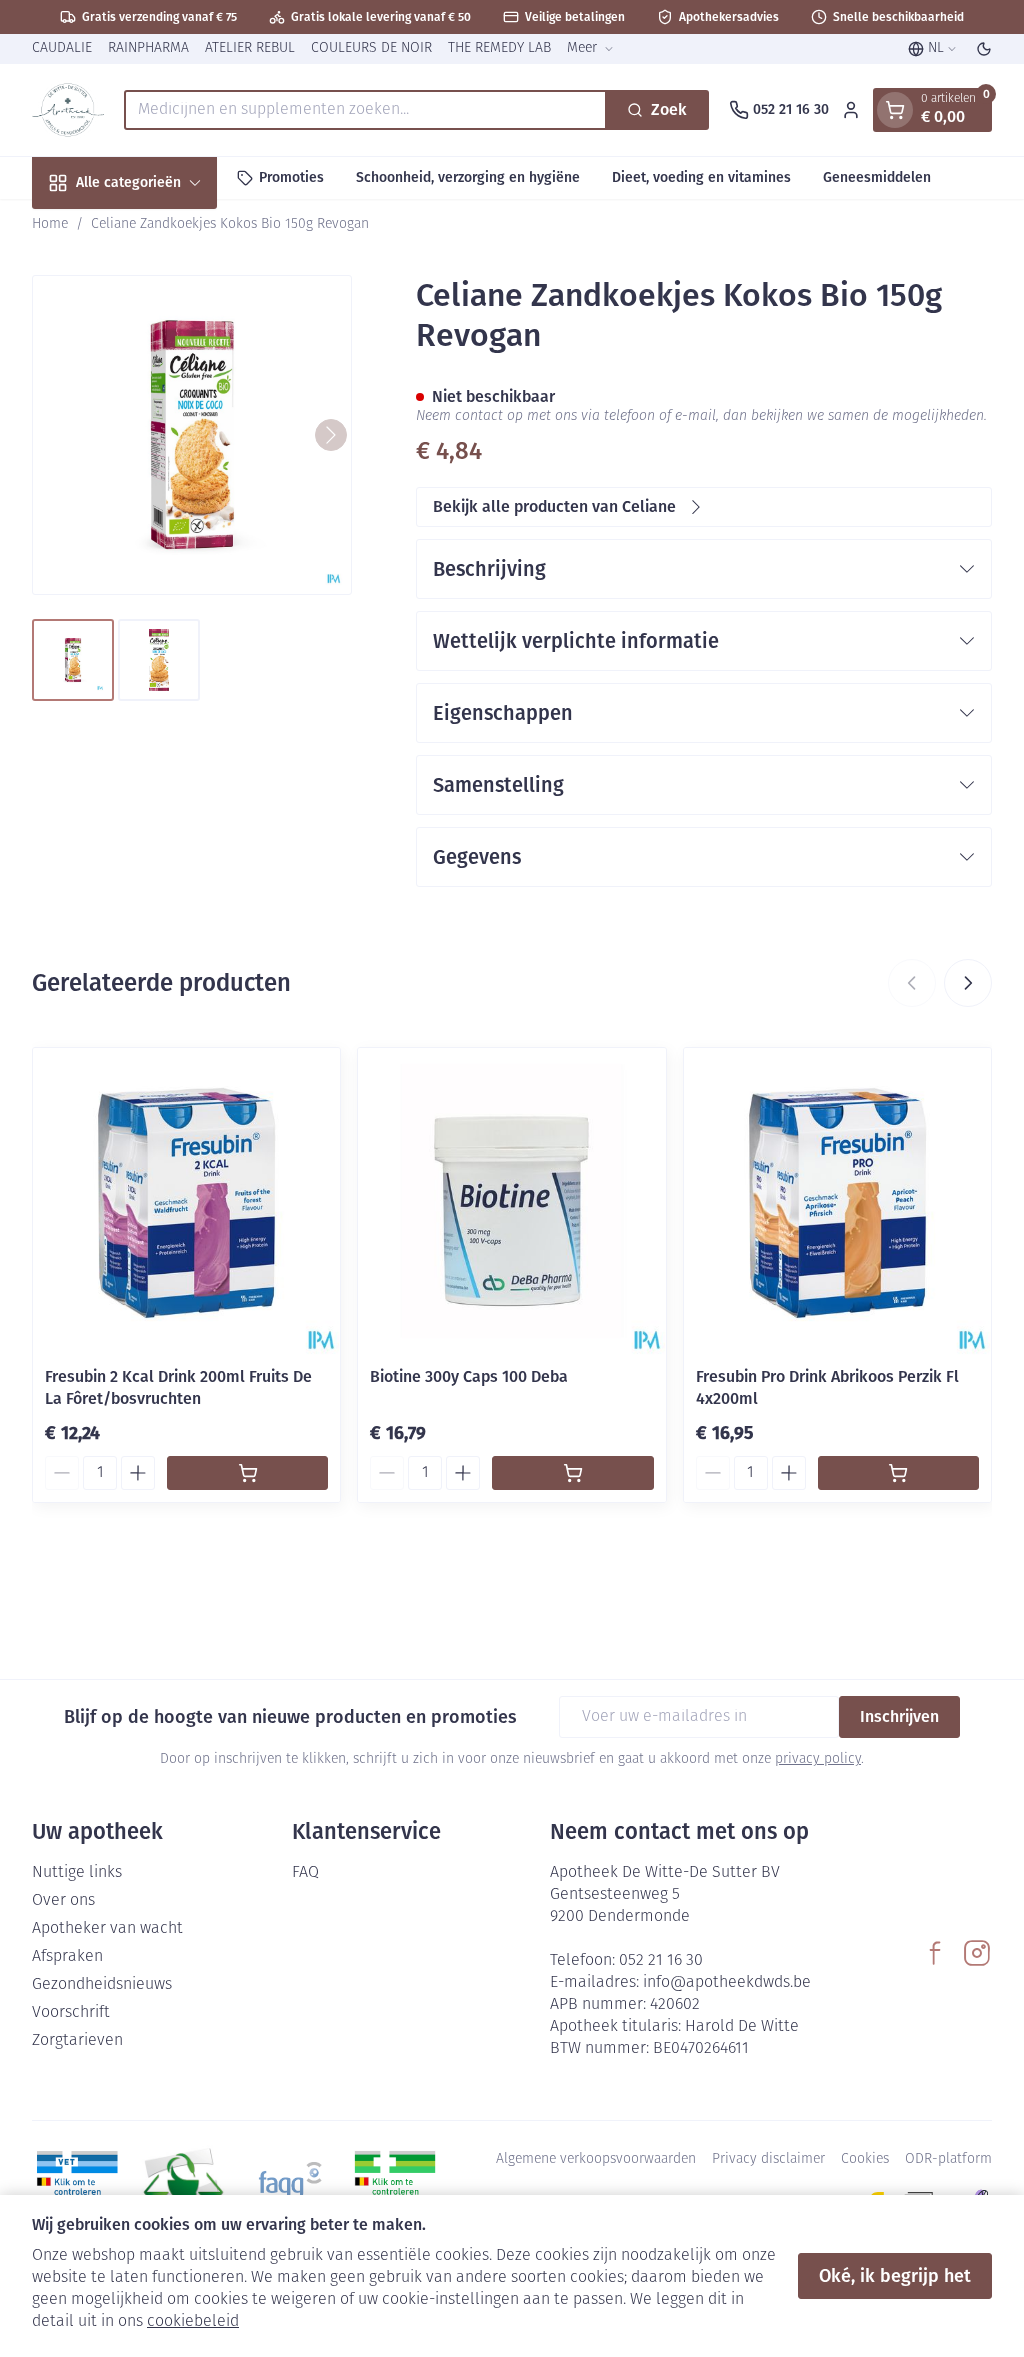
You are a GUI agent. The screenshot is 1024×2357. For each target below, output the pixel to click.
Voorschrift (71, 2013)
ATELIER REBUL (250, 48)
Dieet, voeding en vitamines (701, 177)
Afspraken (67, 1957)
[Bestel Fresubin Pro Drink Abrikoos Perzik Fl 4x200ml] (898, 1473)
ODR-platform (948, 2159)
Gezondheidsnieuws (102, 1985)
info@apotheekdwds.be (727, 1983)
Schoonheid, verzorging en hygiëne (468, 177)
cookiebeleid (193, 2322)
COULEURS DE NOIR (371, 48)
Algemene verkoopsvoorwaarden (596, 2159)
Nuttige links (77, 1873)
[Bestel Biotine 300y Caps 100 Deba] (572, 1473)
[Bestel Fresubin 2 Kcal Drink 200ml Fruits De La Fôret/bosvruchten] (247, 1473)
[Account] (851, 110)
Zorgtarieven (77, 2041)
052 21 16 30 (661, 1961)
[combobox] (365, 110)
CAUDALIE (62, 48)
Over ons (63, 1901)
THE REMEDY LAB (499, 48)
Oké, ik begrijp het (895, 2276)
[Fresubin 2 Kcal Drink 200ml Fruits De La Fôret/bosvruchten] (186, 1201)
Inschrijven (899, 1716)
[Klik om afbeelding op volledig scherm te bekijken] (192, 435)
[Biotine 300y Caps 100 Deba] (511, 1201)
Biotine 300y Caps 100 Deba (469, 1376)
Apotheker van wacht (107, 1929)
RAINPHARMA (148, 48)
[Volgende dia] (968, 983)
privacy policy (818, 1759)
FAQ (305, 1873)
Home (50, 224)
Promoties (291, 177)
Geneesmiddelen (877, 177)
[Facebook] (935, 1953)
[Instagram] (977, 1953)
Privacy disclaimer (768, 2159)
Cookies (865, 2159)
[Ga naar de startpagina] (68, 110)
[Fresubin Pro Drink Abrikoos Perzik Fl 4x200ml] (837, 1201)
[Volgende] (331, 435)
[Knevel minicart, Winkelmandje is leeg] (895, 110)
